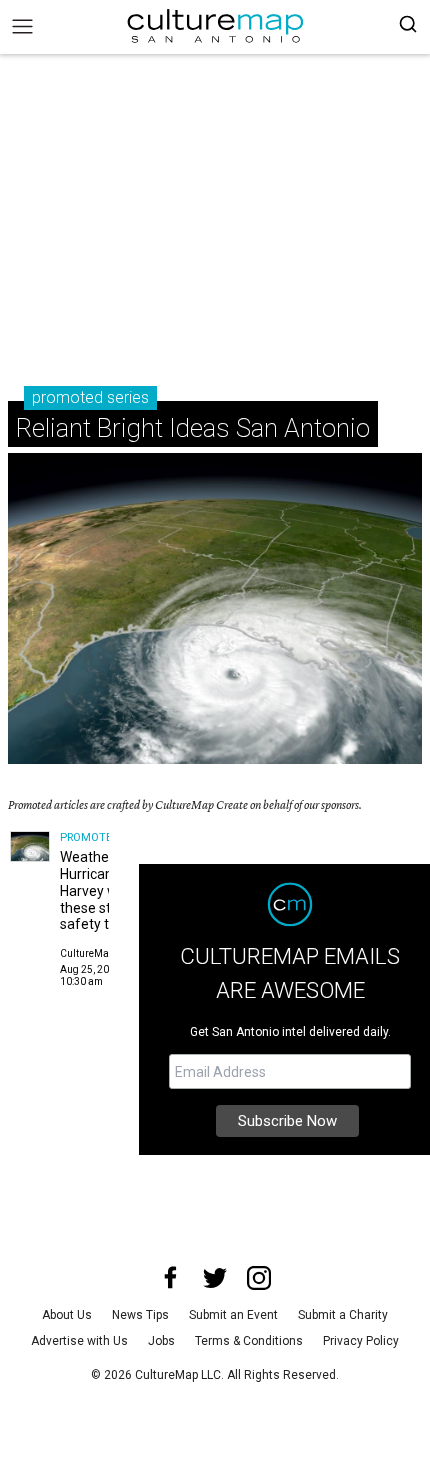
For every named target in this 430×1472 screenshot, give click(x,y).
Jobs (161, 1341)
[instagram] (259, 1278)
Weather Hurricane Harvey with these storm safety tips (98, 890)
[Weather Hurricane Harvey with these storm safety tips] (30, 847)
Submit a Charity (343, 1315)
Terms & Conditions (249, 1341)
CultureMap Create (103, 953)
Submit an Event (233, 1315)
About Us (67, 1315)
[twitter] (215, 1278)
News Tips (140, 1315)
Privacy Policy (361, 1341)
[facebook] (171, 1278)
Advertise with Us (79, 1341)
